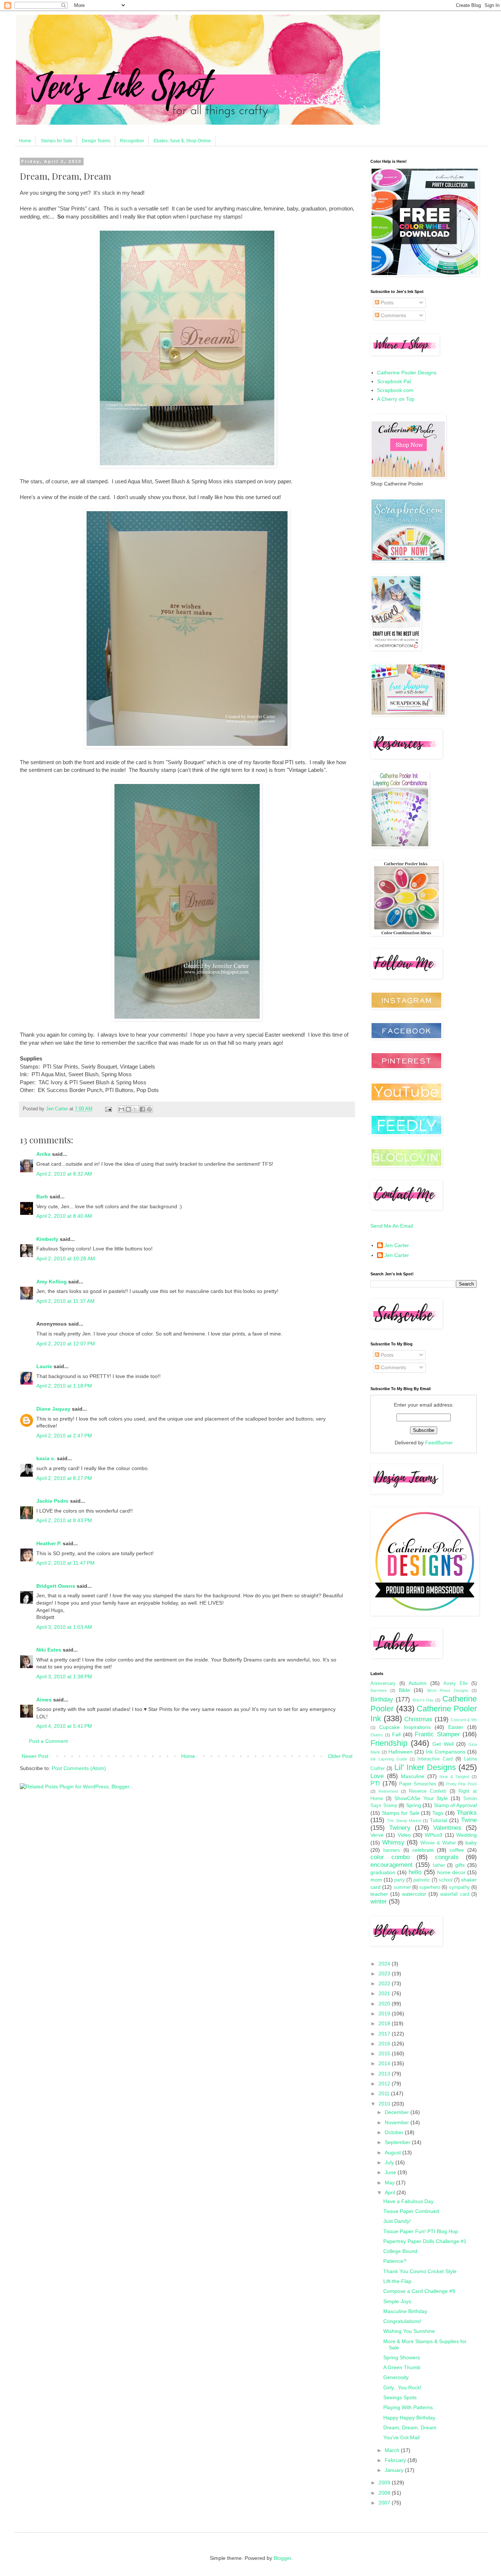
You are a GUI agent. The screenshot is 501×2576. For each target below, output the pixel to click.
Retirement (388, 1791)
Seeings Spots (400, 2397)
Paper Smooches (418, 1784)
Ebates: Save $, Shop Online (182, 141)
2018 (385, 2023)
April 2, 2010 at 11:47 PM (65, 1563)
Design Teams (96, 141)
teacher (379, 1894)
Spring (414, 1805)
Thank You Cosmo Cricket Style (420, 2271)
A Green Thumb (402, 2367)
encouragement (392, 1865)
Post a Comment (48, 1741)
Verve (377, 1835)
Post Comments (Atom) (79, 1768)
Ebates (377, 1735)
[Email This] (121, 1109)
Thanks (467, 1813)
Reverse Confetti (428, 1791)
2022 (385, 1983)
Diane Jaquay (53, 1409)
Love (377, 1776)
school (446, 1880)
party (400, 1880)
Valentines (447, 1828)
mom (376, 1880)
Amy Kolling (52, 1282)
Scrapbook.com (395, 390)
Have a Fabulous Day (408, 2201)
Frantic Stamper (437, 1734)
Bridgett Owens (56, 1586)
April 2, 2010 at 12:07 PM (66, 1344)
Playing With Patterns (408, 2407)
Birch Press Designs (448, 1690)
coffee (457, 1850)
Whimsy (393, 1842)
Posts (386, 303)
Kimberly (47, 1239)
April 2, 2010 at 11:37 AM (65, 1301)
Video (404, 1835)
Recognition (132, 141)
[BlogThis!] (128, 1109)
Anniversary (383, 1683)
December (398, 2112)
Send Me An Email (392, 1226)
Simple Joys (397, 2301)
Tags (438, 1813)
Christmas (418, 1719)
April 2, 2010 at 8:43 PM (64, 1520)
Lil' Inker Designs (425, 1767)
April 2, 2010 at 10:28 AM (66, 1258)
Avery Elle (456, 1683)
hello (415, 1872)
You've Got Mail (401, 2437)
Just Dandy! (397, 2221)
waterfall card (455, 1894)
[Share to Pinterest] (149, 1109)
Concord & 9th (464, 1720)
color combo (390, 1857)
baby (471, 1843)
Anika (43, 1154)
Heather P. (49, 1543)
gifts (460, 1865)
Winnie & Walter (438, 1843)
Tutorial (438, 1820)
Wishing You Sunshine (409, 2331)
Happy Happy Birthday (409, 2418)
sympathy (459, 1887)
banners (392, 1850)
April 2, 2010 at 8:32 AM (64, 1174)
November (398, 2122)
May (390, 2183)
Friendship (389, 1743)
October (395, 2132)
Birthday (382, 1699)
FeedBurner (439, 1443)
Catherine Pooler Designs (407, 373)
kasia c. (46, 1458)
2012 (385, 2084)
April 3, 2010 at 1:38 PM (64, 1677)
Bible (404, 1690)
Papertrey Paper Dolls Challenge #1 (425, 2241)
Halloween (401, 1752)
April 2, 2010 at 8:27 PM (64, 1478)
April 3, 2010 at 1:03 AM (64, 1627)
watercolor (414, 1894)
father (439, 1865)
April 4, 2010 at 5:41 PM (64, 1726)
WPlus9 (434, 1835)
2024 (385, 1964)
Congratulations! (402, 2321)
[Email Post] (108, 1109)
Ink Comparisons (446, 1752)
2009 (385, 2482)
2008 (385, 2493)
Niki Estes (49, 1650)
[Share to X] (135, 1109)
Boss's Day (423, 1700)
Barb (42, 1197)
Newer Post (35, 1756)
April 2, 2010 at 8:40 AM (64, 1216)
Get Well (443, 1744)
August (394, 2152)
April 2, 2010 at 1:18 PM (64, 1386)
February (396, 2460)
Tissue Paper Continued (411, 2211)
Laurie (44, 1366)
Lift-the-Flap (397, 2281)
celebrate (423, 1850)
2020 (385, 2004)
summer (402, 1887)
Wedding (467, 1835)
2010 (385, 2104)
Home (25, 141)
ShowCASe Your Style (421, 1798)
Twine (469, 1820)
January (395, 2470)
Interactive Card (435, 1759)
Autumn (418, 1683)
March (393, 2450)
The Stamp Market (404, 1821)
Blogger (282, 2558)
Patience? (395, 2261)
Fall (396, 1734)
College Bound (400, 2251)
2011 (385, 2093)
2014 (385, 2063)
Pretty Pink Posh (461, 1784)
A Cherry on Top (396, 399)
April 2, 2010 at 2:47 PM (64, 1436)
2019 (385, 2013)
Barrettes (379, 1690)
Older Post (340, 1756)
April (391, 2192)
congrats (447, 1857)
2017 (385, 2034)
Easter (456, 1727)
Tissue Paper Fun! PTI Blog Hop (421, 2231)
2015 (385, 2053)
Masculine (413, 1776)
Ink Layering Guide (389, 1759)
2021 (385, 1993)
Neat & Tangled (454, 1777)
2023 (385, 1974)
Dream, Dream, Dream (410, 2427)
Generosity (396, 2377)
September (398, 2142)
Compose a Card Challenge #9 (419, 2291)
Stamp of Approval (455, 1805)
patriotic (422, 1880)
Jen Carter (397, 1245)
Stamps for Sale (56, 141)
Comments (393, 315)
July (390, 2162)
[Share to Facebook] (142, 1109)
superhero (430, 1887)
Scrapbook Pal (394, 381)
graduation (383, 1872)
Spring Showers (402, 2357)
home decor (451, 1872)
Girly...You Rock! (402, 2388)
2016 (385, 2044)
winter (379, 1901)
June (391, 2172)
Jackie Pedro (52, 1501)
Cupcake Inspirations (405, 1727)
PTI (375, 1783)
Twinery (400, 1828)
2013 (385, 2074)
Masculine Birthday (405, 2311)
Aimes (44, 1700)
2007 (385, 2503)
